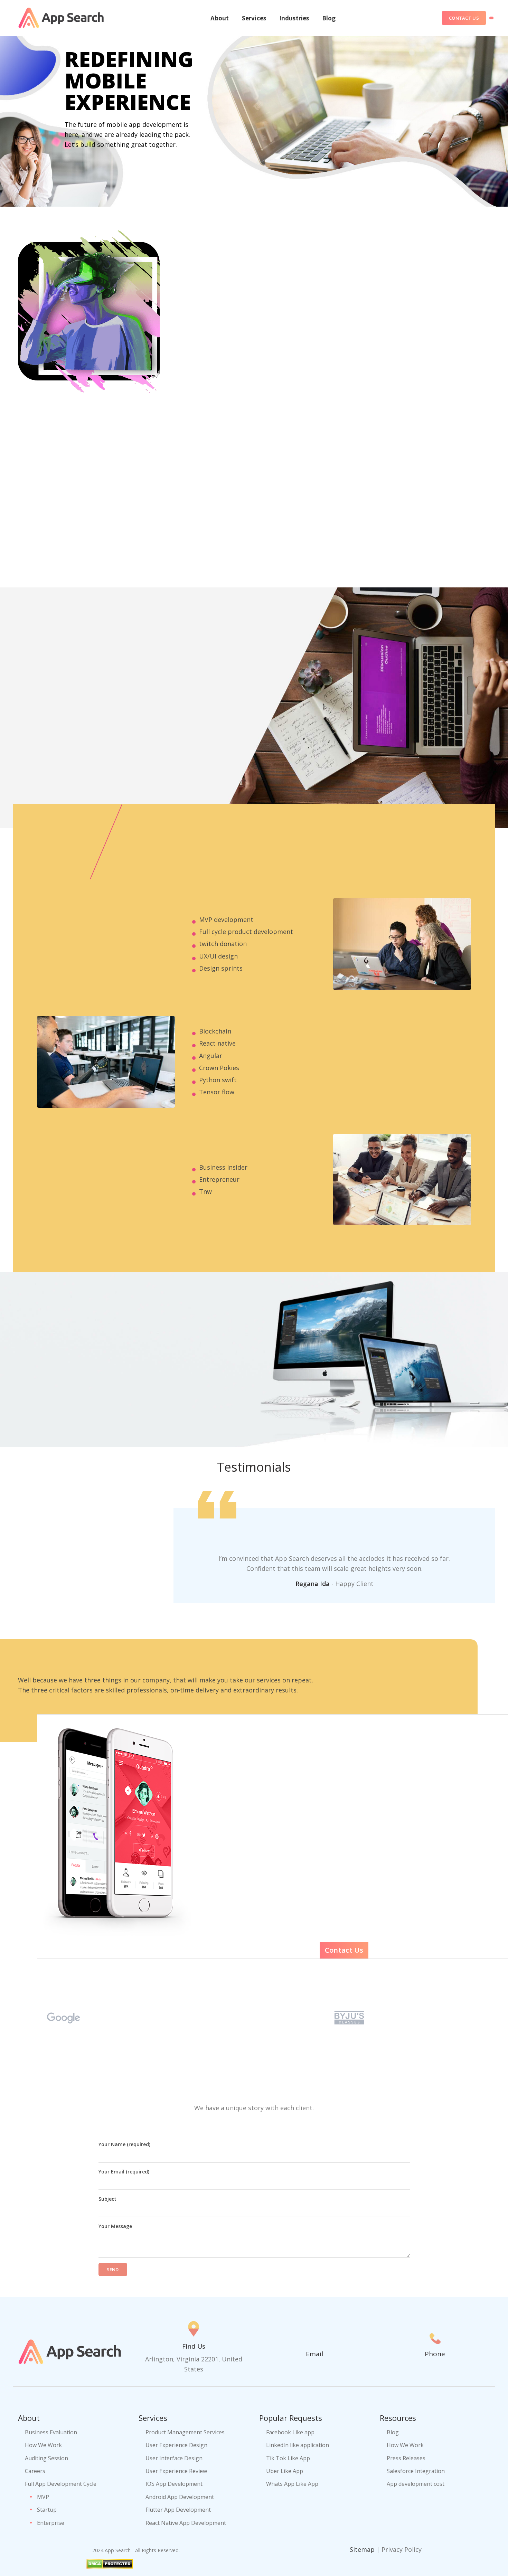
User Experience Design (176, 2445)
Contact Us (464, 18)
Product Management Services (185, 2432)
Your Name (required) (124, 2144)
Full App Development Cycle (61, 2484)
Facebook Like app (290, 2432)
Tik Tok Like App (288, 2458)
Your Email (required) (124, 2172)
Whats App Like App (292, 2484)
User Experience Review (176, 2471)
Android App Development (180, 2497)
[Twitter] (405, 2561)
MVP (43, 2497)
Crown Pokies (219, 1068)
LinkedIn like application (298, 2445)
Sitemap (362, 2549)
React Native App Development (186, 2523)
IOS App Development (174, 2484)
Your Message (115, 2226)
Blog (393, 2432)
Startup (47, 2510)
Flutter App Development (178, 2510)
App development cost (416, 2484)
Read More (85, 169)
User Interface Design (174, 2458)
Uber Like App (285, 2471)
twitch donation (223, 944)
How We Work (43, 2445)
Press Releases (406, 2458)
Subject (107, 2199)
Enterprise (51, 2523)
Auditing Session (46, 2458)
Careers (35, 2471)
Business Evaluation (51, 2432)
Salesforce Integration (416, 2471)
